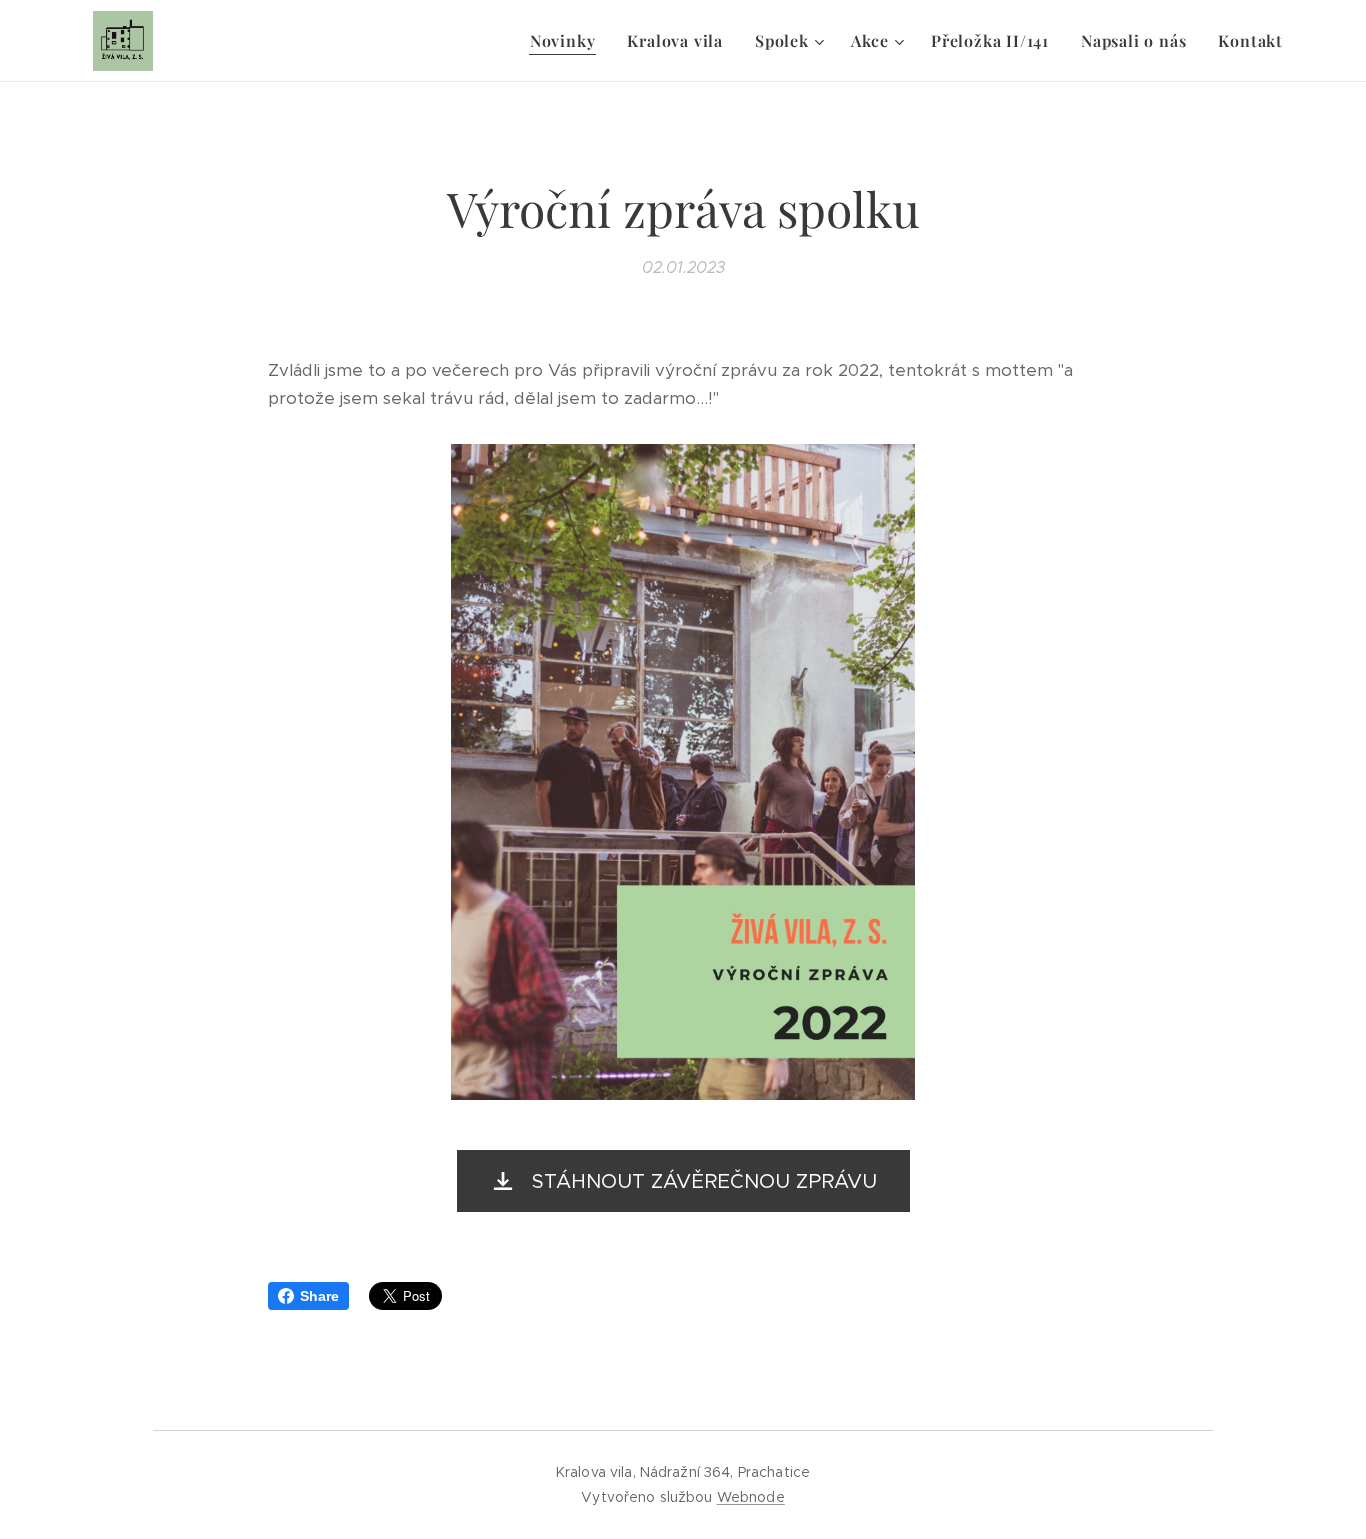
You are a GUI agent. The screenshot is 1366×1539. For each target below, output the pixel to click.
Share (319, 1296)
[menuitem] (568, 41)
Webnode (751, 1497)
